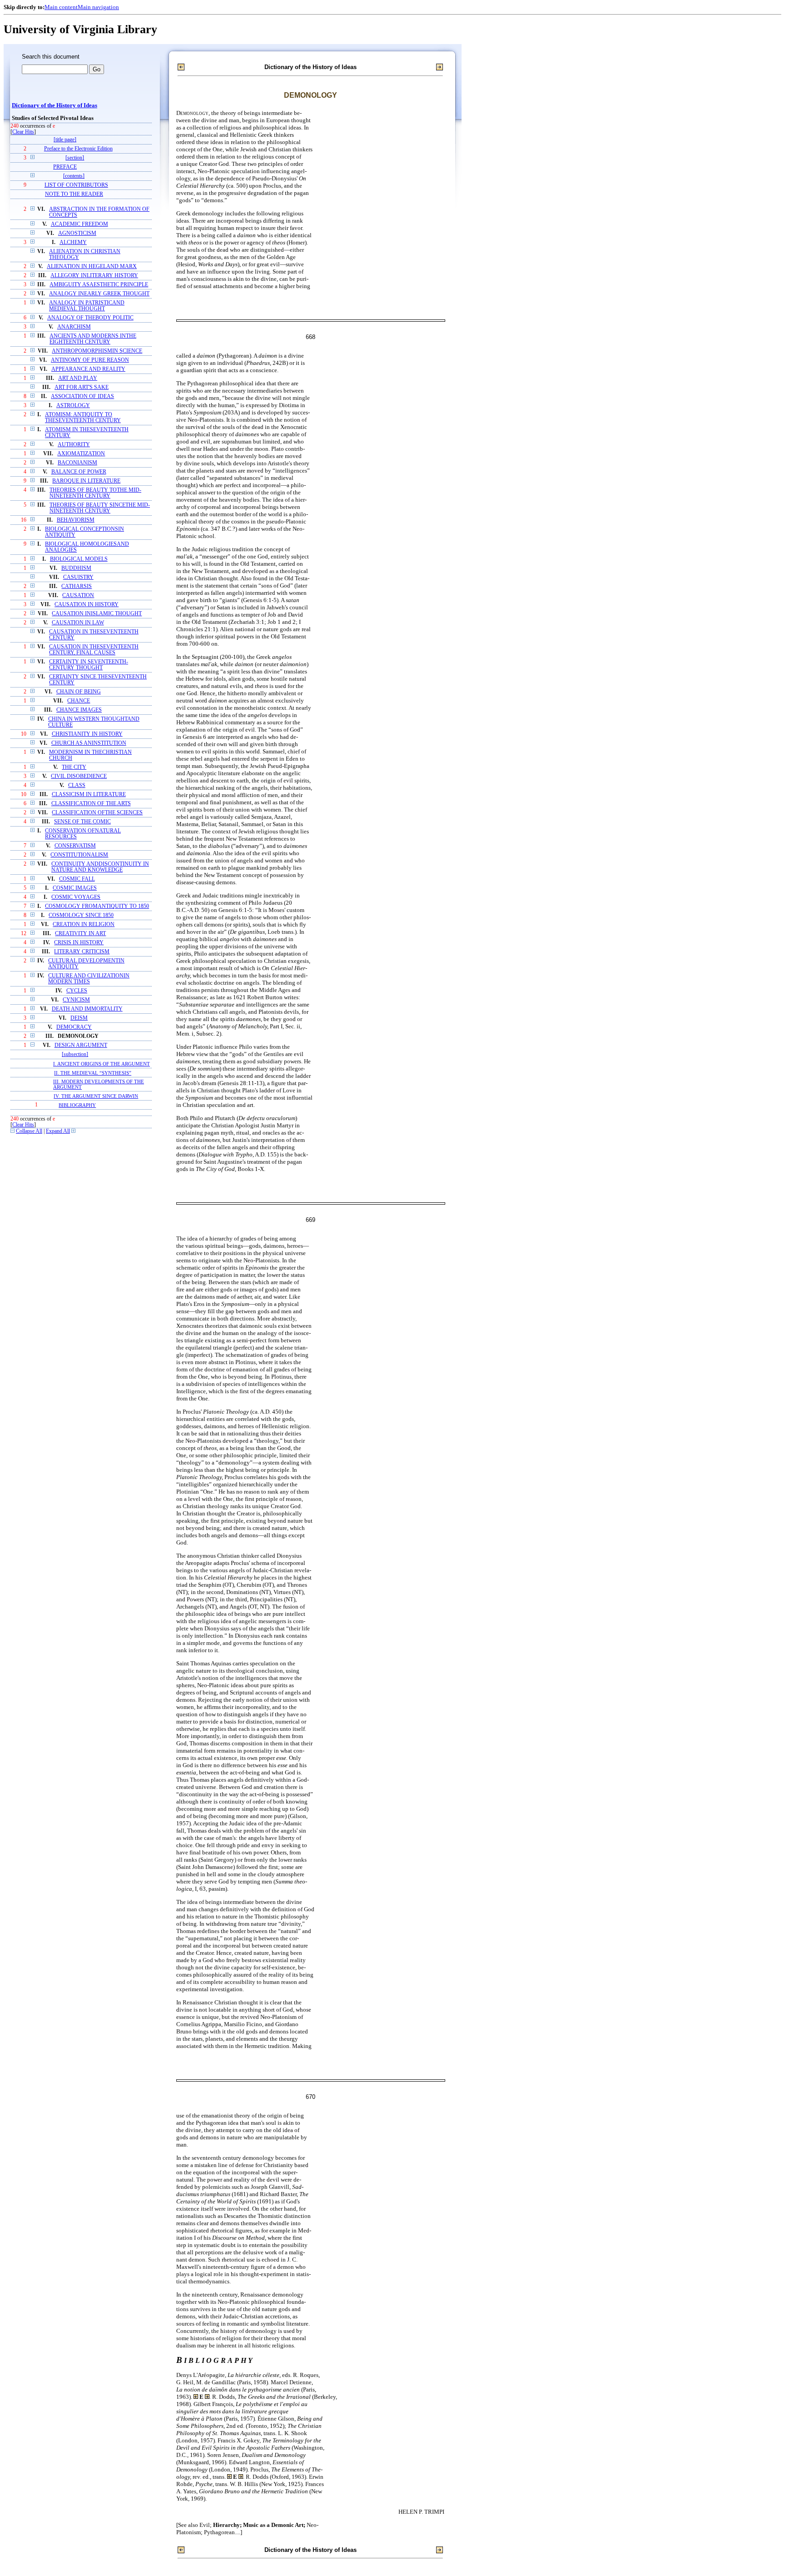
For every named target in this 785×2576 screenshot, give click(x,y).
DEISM (79, 1018)
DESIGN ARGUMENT (81, 1045)
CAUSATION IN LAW (78, 623)
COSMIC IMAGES (75, 888)
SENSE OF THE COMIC (82, 822)
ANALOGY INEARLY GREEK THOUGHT (99, 294)
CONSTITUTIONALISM (79, 855)
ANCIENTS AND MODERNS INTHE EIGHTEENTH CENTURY (93, 339)
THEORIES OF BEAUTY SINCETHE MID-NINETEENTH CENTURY (100, 508)
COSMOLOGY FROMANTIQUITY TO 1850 (97, 906)
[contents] (74, 176)
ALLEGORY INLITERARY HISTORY (94, 276)
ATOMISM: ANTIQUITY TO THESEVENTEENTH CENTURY (83, 418)
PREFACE (65, 167)
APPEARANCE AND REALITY (88, 369)
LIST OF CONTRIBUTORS (76, 185)
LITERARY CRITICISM (82, 952)
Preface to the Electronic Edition (78, 149)
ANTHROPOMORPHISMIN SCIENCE (97, 351)
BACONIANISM (77, 463)
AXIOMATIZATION (81, 454)
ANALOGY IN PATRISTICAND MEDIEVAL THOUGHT (87, 306)
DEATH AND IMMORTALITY (87, 1009)
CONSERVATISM (75, 846)
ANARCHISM (74, 327)
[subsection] (75, 1054)
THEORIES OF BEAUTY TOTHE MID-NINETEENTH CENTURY (95, 493)
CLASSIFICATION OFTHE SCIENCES (97, 813)
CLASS (77, 785)
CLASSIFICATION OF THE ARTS (91, 804)
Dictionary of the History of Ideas (55, 105)
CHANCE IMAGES (79, 710)
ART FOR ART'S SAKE (82, 387)
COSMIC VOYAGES (76, 897)
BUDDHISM (76, 568)
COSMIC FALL (77, 879)
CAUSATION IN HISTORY (87, 605)
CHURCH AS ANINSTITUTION (89, 743)
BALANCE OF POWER (79, 472)
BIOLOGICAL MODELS (79, 559)
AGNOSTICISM (77, 233)
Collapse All (29, 1131)
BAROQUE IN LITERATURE (86, 481)
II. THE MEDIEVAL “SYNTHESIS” (93, 1073)
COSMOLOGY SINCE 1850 (81, 915)
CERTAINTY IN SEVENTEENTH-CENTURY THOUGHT (89, 665)
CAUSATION (78, 595)
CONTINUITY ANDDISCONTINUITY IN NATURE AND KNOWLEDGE (100, 867)
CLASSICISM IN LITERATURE (89, 795)
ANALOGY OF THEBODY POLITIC (90, 318)
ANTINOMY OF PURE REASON (90, 360)
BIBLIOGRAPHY (77, 1105)
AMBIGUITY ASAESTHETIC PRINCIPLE (99, 285)
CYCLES (77, 991)
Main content (61, 7)
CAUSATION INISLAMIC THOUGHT (97, 614)
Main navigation (98, 7)
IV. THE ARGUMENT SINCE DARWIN (96, 1096)
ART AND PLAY (78, 378)
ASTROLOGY (73, 406)
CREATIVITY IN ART (80, 934)
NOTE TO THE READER (74, 194)
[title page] (65, 140)
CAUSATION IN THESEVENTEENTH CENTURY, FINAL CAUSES (94, 650)
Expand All (58, 1131)
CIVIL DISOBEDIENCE (79, 776)
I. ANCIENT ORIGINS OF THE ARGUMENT (102, 1064)
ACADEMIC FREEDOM (79, 224)
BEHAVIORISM (76, 520)
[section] (75, 158)
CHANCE (79, 701)
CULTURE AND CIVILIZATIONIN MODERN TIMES (89, 979)
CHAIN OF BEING (79, 692)
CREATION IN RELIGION (84, 924)
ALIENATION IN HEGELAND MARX (92, 267)
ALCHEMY (73, 242)
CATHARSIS (77, 586)
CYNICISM (76, 1000)
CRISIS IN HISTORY (79, 943)
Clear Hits (23, 132)
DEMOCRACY (74, 1027)
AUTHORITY (74, 445)
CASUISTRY (78, 577)
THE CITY (74, 767)
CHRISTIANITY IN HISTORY (87, 734)
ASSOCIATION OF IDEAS (82, 396)
